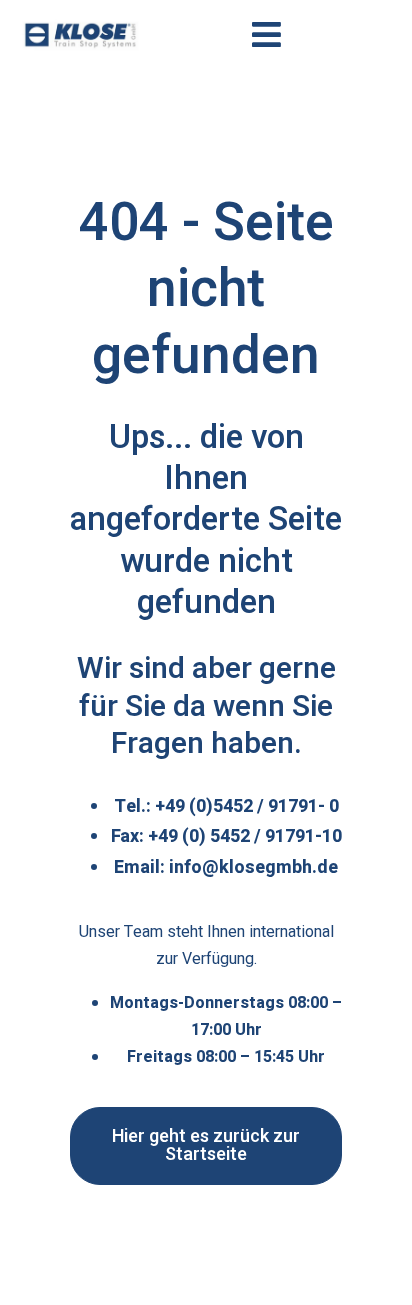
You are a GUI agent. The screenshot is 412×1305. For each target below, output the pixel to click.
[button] (206, 1146)
